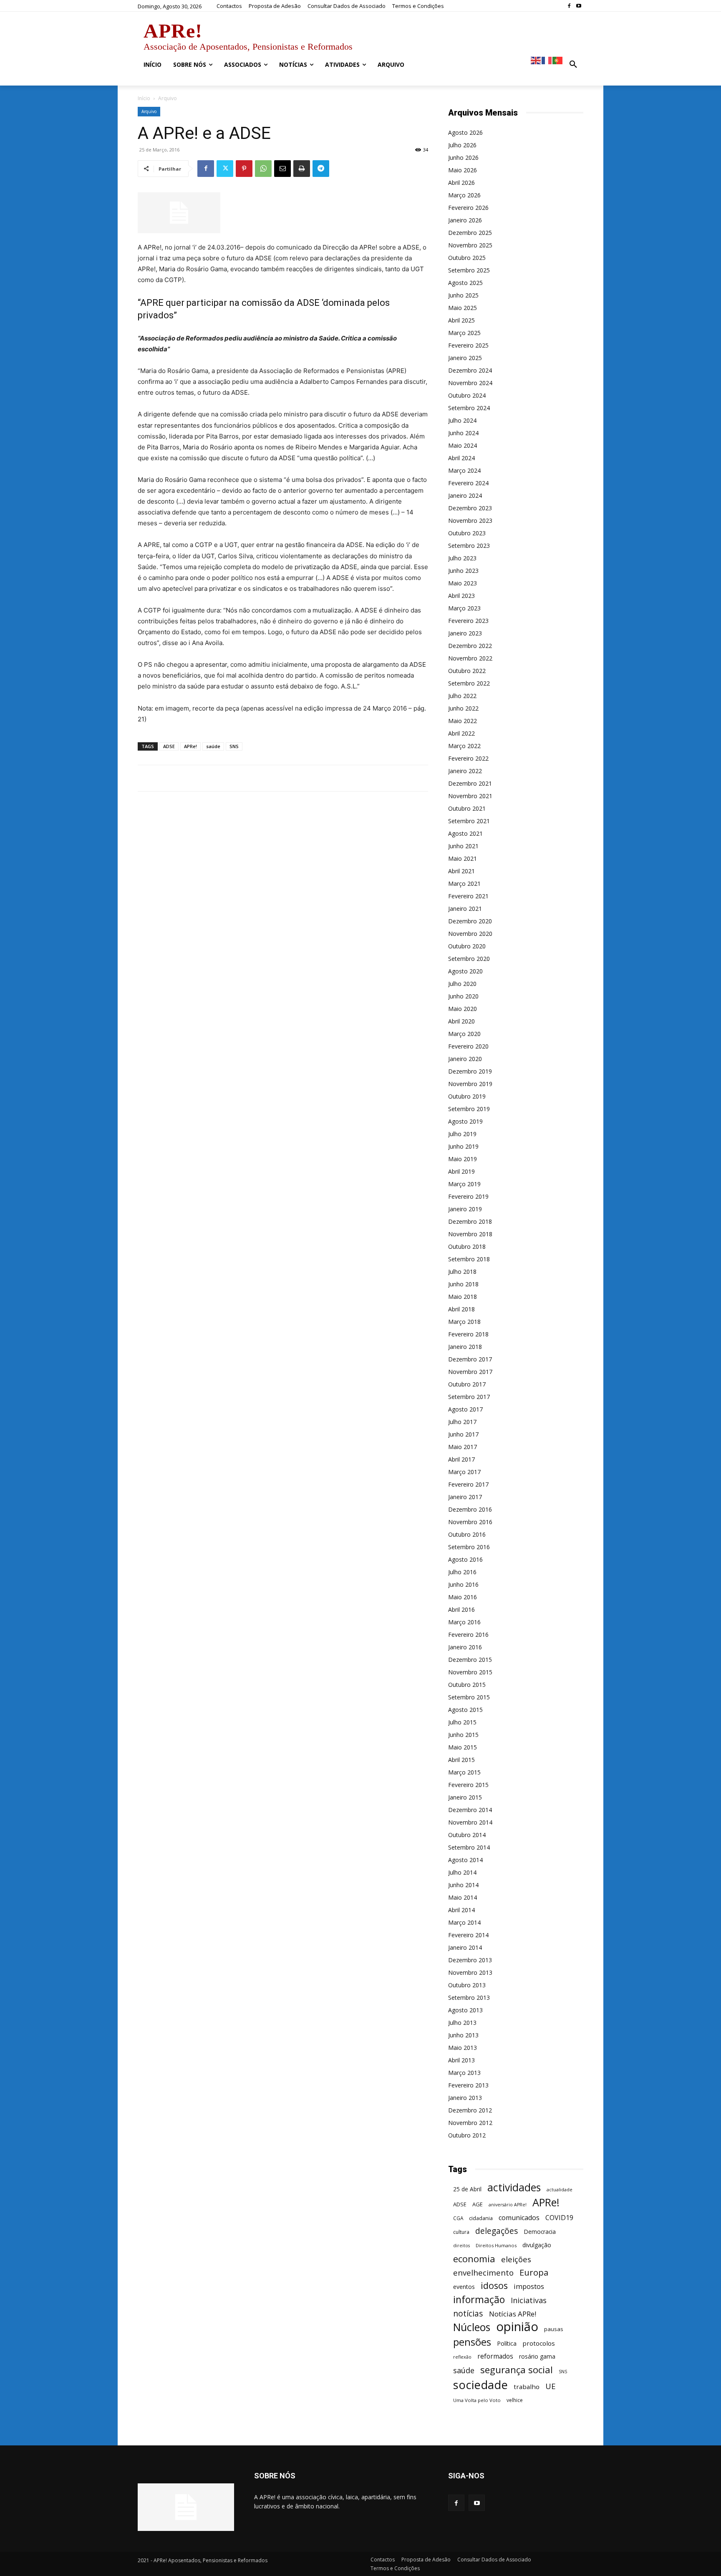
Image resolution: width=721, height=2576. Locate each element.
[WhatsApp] (263, 169)
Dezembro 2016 (470, 1509)
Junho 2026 (463, 158)
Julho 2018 (462, 1272)
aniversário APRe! (508, 2205)
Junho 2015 (463, 1735)
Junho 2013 (463, 2035)
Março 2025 (464, 333)
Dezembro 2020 (470, 921)
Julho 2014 (462, 1872)
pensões (472, 2342)
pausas (554, 2329)
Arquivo (149, 111)
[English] (536, 60)
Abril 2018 (461, 1309)
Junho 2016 (463, 1584)
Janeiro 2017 (465, 1497)
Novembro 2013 (470, 1972)
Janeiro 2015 (465, 1797)
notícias (468, 2313)
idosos (494, 2285)
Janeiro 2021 (465, 909)
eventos (464, 2287)
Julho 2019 (462, 1134)
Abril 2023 (461, 596)
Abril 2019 (461, 1171)
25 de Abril (467, 2189)
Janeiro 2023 (465, 633)
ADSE (169, 746)
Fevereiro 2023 (468, 621)
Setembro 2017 (469, 1397)
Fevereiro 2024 (468, 483)
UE (551, 2386)
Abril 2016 (461, 1609)
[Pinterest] (244, 169)
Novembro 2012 (470, 2123)
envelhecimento (483, 2272)
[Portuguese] (558, 60)
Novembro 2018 (470, 1234)
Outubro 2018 (467, 1246)
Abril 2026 (461, 183)
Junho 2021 (463, 846)
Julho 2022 (462, 696)
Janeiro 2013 (465, 2098)
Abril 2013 (461, 2060)
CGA (458, 2218)
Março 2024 (464, 470)
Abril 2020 (461, 1021)
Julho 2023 (462, 558)
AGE (478, 2204)
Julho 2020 (462, 984)
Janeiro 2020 (465, 1059)
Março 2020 (464, 1034)
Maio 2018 (463, 1297)
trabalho (527, 2387)
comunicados (519, 2218)
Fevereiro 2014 (468, 1935)
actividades (514, 2187)
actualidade (560, 2189)
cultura (461, 2232)
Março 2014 (464, 1922)
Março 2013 (464, 2073)
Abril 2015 (461, 1760)
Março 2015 (464, 1772)
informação (479, 2300)
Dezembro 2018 (470, 1221)
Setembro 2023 (469, 546)
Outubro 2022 (467, 671)
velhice (515, 2400)
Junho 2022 (463, 708)
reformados (495, 2356)
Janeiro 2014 (465, 1947)
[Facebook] (569, 6)
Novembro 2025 (470, 245)
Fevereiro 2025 (468, 345)
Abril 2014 (461, 1910)
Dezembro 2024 (470, 370)
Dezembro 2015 (470, 1660)
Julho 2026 (462, 145)
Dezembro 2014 (470, 1810)
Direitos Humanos (496, 2245)
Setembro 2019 (469, 1109)
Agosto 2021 (465, 833)
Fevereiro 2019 (468, 1196)
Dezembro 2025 (470, 233)
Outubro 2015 (467, 1685)
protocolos (539, 2343)
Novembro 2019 (470, 1084)
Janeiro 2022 (465, 771)
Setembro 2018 (469, 1259)
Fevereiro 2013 (468, 2085)
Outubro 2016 (467, 1534)
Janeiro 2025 (465, 358)
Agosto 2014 (465, 1860)
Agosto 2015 (465, 1710)
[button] (573, 65)
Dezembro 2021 (470, 783)
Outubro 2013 (467, 1985)
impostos (529, 2286)
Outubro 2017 (467, 1384)
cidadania (481, 2218)
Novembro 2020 (470, 934)
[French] (547, 60)
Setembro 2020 (469, 959)
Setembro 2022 (469, 683)
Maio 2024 (463, 445)
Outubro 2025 (467, 258)
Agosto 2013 (465, 2010)
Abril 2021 (461, 871)
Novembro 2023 (470, 520)
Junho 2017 (463, 1434)
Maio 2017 (463, 1447)
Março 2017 (464, 1472)
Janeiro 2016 (465, 1647)
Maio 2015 (463, 1747)
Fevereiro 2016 (468, 1635)
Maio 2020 (463, 1009)
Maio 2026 (463, 170)
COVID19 (559, 2218)
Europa (534, 2272)
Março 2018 (464, 1322)
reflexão (462, 2357)
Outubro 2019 (467, 1096)
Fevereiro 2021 (468, 896)
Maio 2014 (463, 1897)
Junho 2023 (463, 571)
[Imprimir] (302, 169)
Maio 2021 (463, 858)
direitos (461, 2246)
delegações (497, 2231)
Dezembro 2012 (470, 2110)
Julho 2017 (462, 1422)
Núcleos (472, 2327)
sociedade (480, 2385)
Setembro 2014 (469, 1847)
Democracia (540, 2232)
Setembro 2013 (469, 1998)
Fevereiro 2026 (468, 208)
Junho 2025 (463, 295)
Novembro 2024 (470, 383)
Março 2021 (464, 883)
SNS (234, 746)
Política (507, 2343)
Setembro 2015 (469, 1697)
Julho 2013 (462, 2023)
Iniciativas (529, 2300)
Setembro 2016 (469, 1547)
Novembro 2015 (470, 1672)
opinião (517, 2327)
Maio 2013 (463, 2048)
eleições (516, 2260)
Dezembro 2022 (470, 646)
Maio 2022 (463, 721)
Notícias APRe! (513, 2314)
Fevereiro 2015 (468, 1785)
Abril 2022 (461, 733)
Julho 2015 (462, 1722)
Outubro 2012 (467, 2135)
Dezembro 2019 (470, 1071)
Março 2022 (464, 746)
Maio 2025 (463, 308)
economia (474, 2259)
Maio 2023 (463, 583)
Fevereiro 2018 (468, 1334)
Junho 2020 (463, 996)
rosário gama (537, 2356)
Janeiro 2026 (465, 220)
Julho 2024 (462, 420)
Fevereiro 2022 (468, 758)
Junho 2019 (463, 1146)
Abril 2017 (461, 1459)
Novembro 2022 (470, 658)
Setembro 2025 (469, 270)
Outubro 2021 (467, 808)
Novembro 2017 (470, 1372)
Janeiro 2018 (465, 1347)
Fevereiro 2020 (468, 1046)
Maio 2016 (463, 1597)
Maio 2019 (463, 1159)
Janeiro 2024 (465, 495)
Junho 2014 (463, 1885)
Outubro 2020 (467, 946)
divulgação (537, 2245)
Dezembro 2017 (470, 1359)
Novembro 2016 (470, 1522)
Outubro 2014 (467, 1835)
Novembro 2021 (470, 796)
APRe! (190, 746)
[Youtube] (579, 6)
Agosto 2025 (465, 283)
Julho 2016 (462, 1572)
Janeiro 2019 (465, 1209)
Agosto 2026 (465, 132)
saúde (213, 746)
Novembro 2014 (470, 1822)
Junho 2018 (463, 1284)
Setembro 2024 (469, 408)
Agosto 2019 (465, 1121)
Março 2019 (464, 1184)
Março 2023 (464, 608)
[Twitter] (225, 169)
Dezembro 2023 (470, 508)
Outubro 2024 (467, 395)
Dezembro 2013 (470, 1960)
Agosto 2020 (465, 971)
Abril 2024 (461, 458)
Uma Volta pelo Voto (477, 2400)
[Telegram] (321, 169)
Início (144, 98)
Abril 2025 (461, 320)
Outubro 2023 (467, 533)
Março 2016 (464, 1622)
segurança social (517, 2370)
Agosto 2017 (465, 1409)
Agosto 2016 (465, 1559)
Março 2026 (464, 195)
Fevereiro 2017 (468, 1484)
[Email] (282, 169)
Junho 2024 (463, 433)
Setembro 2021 (469, 821)
